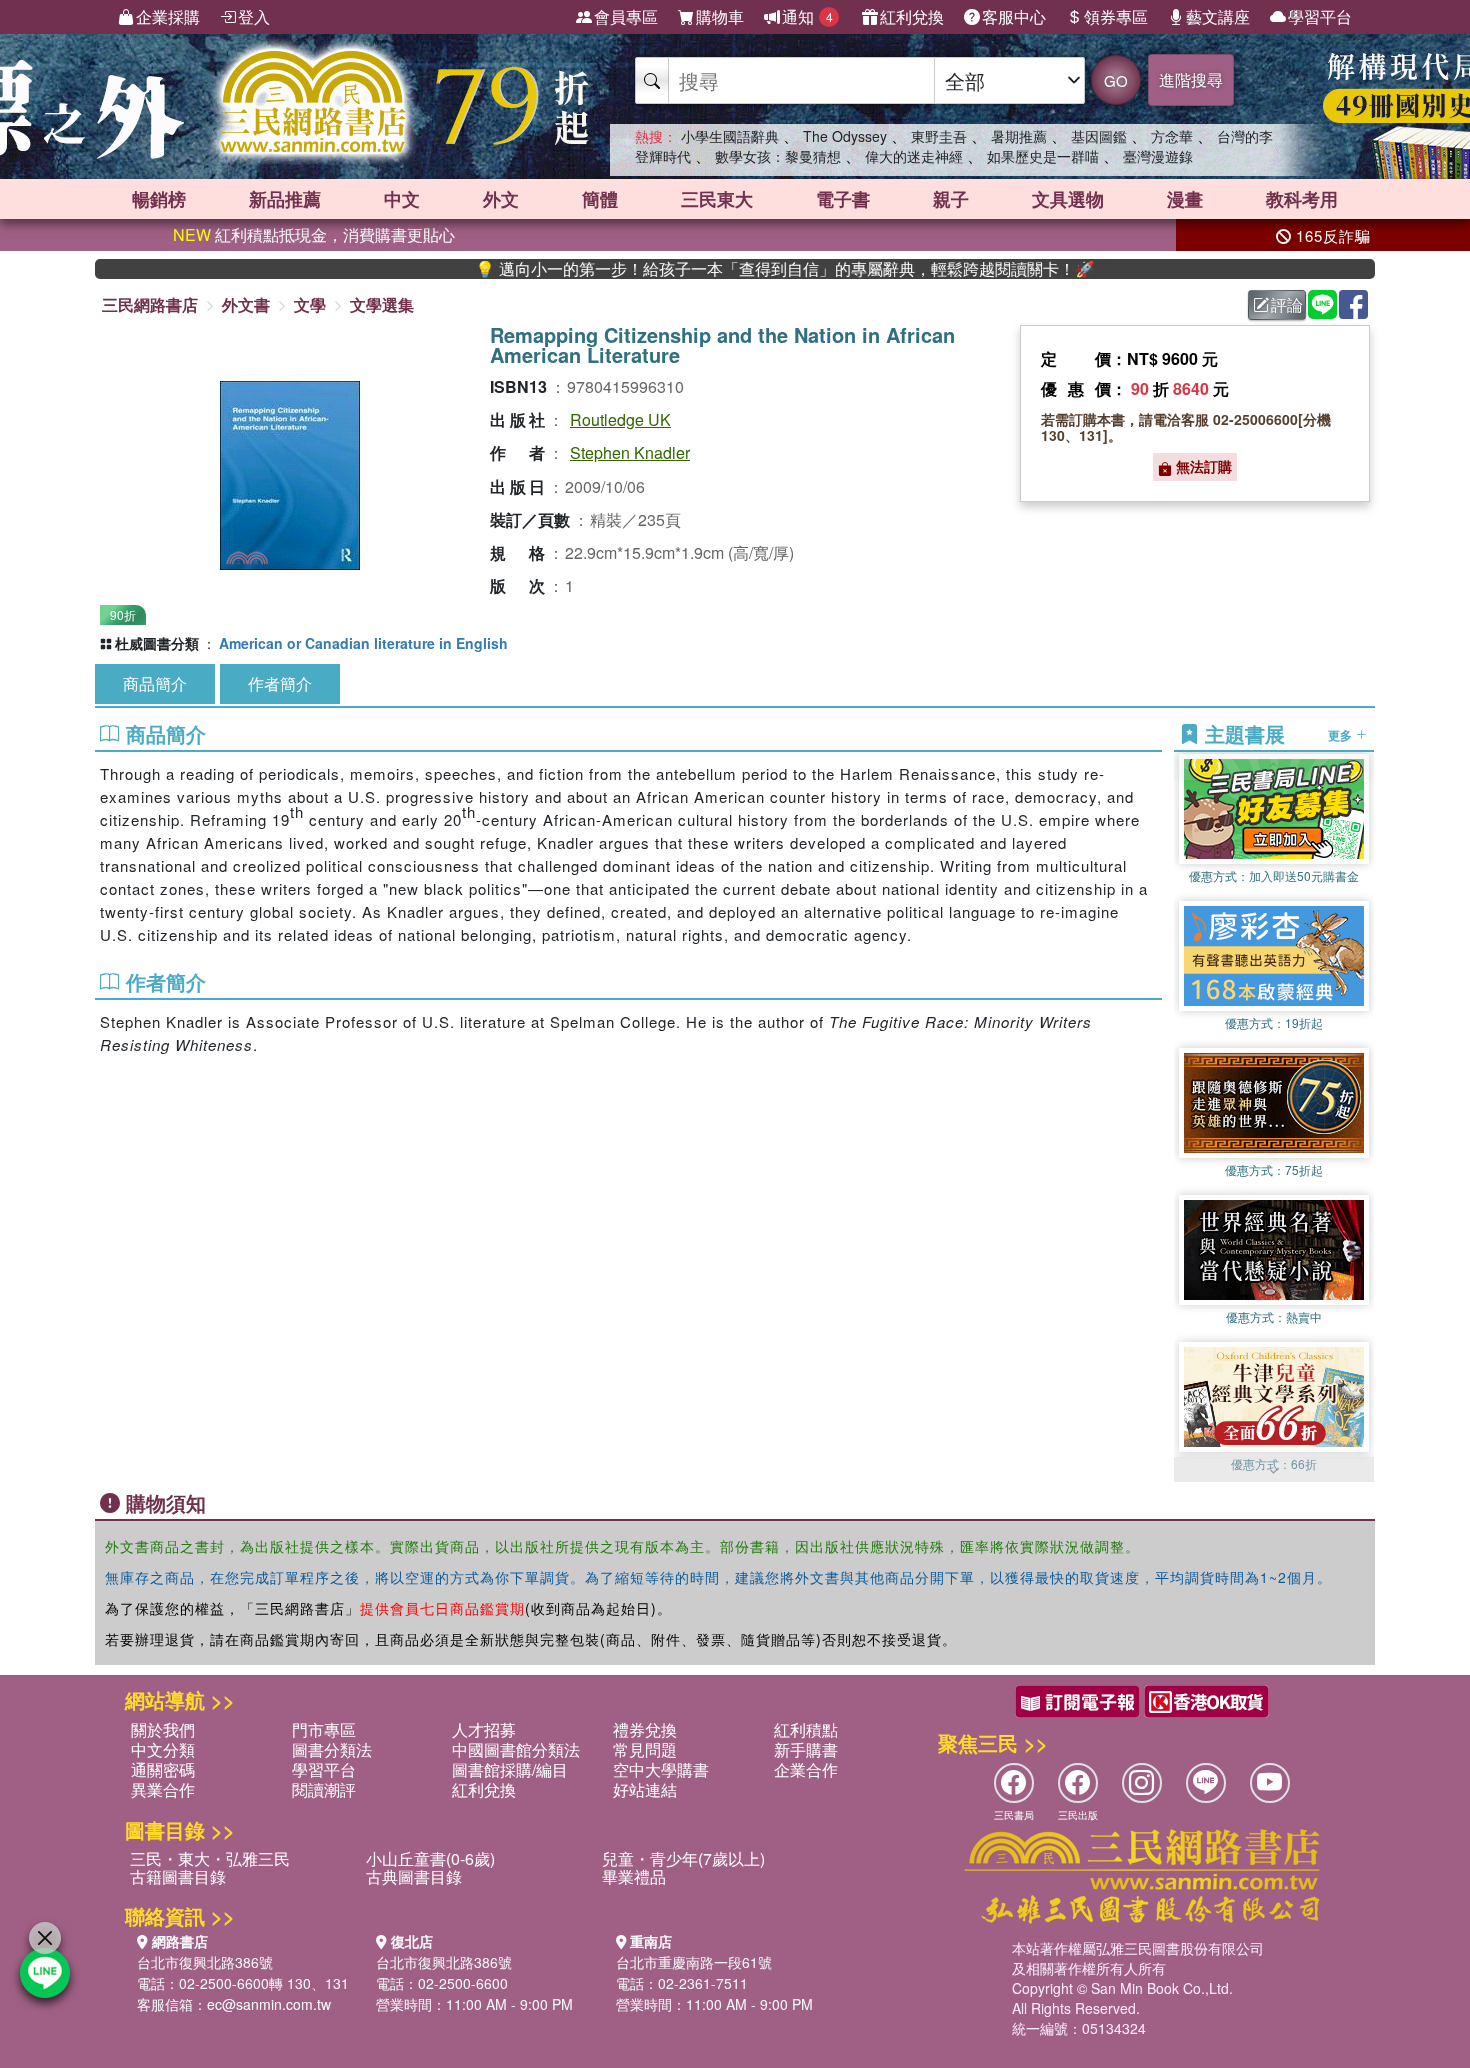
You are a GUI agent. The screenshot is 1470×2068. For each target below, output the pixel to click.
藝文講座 (1218, 16)
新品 (285, 199)
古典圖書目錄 (414, 1876)
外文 (501, 199)
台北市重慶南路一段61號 (694, 1962)
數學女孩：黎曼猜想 (778, 156)
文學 (310, 304)
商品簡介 (155, 683)
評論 (1287, 304)
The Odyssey (845, 136)
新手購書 (806, 1749)
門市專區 (324, 1729)
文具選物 (1068, 199)
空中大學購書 (661, 1769)
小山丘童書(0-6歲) (430, 1858)
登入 (254, 16)
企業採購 (168, 16)
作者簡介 (280, 683)
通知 (807, 16)
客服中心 (1014, 16)
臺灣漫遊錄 (1158, 156)
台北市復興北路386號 (205, 1962)
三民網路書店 (150, 304)
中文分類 (163, 1749)
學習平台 (1320, 16)
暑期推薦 (1019, 136)
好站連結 (645, 1789)
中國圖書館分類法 (516, 1749)
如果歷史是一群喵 (1043, 156)
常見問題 (645, 1749)
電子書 (843, 199)
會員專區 (626, 16)
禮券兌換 (645, 1729)
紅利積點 (806, 1729)
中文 (402, 199)
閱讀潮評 (324, 1789)
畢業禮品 (634, 1876)
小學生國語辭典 (730, 136)
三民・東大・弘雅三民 (210, 1858)
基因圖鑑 (1099, 136)
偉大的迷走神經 (914, 156)
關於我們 (163, 1729)
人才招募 (484, 1729)
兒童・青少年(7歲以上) (683, 1858)
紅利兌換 (912, 16)
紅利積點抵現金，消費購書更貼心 (314, 234)
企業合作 (806, 1769)
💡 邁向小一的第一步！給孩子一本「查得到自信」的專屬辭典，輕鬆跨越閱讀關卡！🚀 (725, 269)
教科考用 (1302, 199)
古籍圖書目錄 (178, 1876)
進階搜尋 (1191, 79)
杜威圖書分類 (157, 643)
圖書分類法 (332, 1749)
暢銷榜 (159, 199)
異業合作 (163, 1789)
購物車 (720, 16)
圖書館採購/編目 (510, 1769)
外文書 (246, 304)
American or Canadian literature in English (363, 643)
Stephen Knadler (630, 452)
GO (1116, 80)
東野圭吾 (939, 136)
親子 (951, 199)
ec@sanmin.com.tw (269, 2004)
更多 (1341, 734)
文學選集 (382, 304)
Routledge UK (620, 419)
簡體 (600, 199)
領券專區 (1116, 16)
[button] (1274, 1472)
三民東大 (717, 199)
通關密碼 (163, 1769)
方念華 (1172, 136)
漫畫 (1185, 199)
